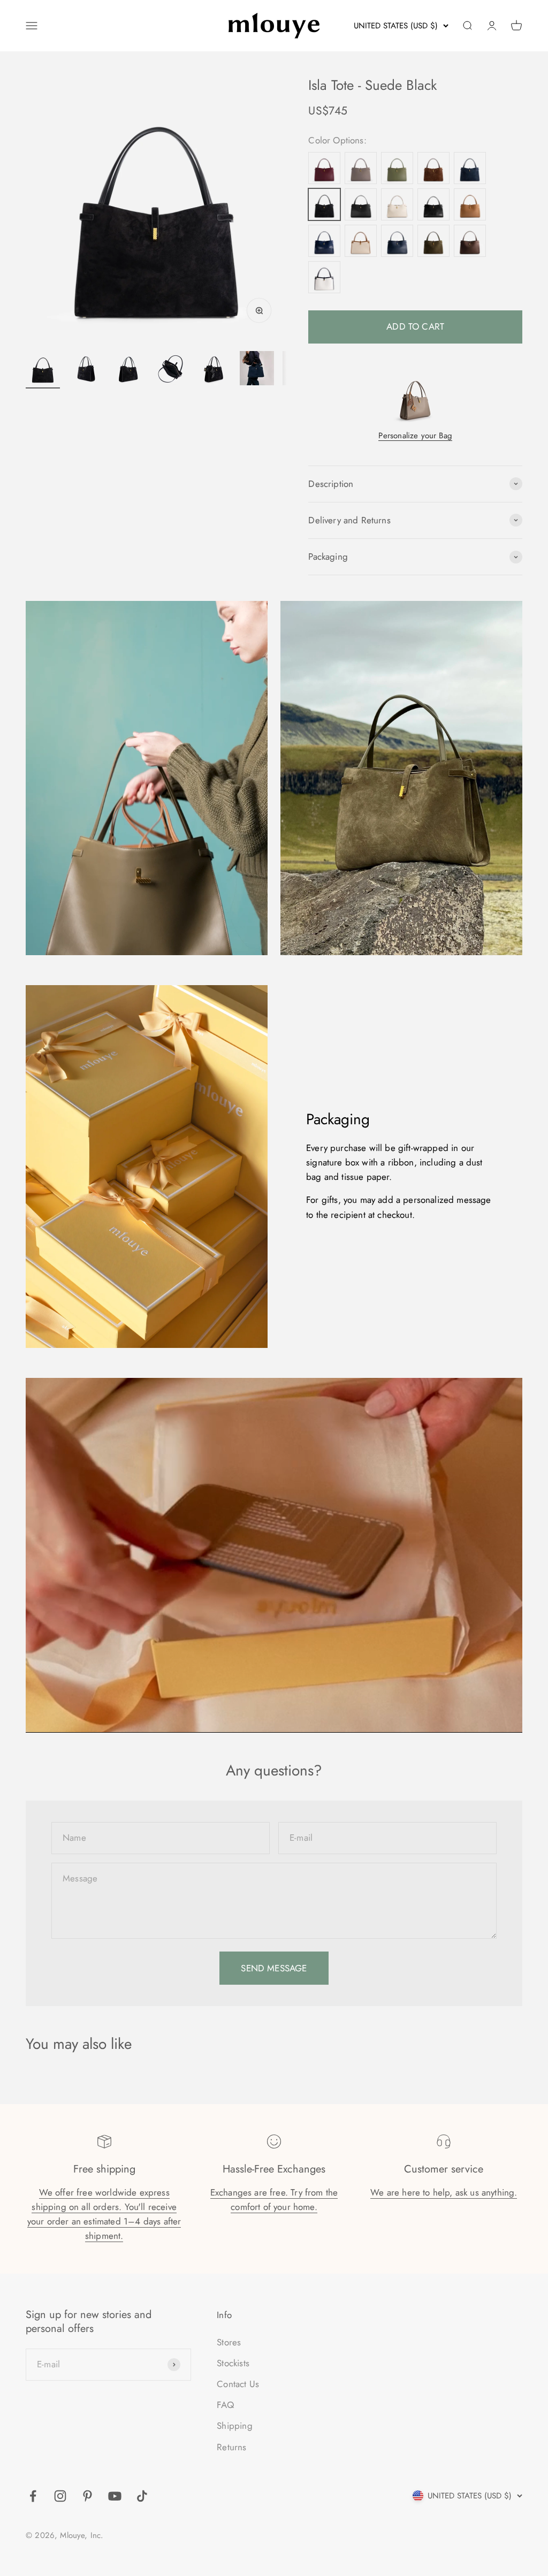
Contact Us (238, 2384)
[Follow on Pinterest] (87, 2496)
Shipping (234, 2426)
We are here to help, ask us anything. (444, 2192)
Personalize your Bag (415, 436)
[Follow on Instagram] (60, 2496)
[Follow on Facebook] (33, 2496)
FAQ (225, 2405)
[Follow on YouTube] (115, 2496)
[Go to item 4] (171, 370)
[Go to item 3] (128, 370)
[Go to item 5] (214, 370)
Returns (231, 2447)
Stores (229, 2342)
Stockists (233, 2363)
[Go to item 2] (86, 370)
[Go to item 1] (43, 370)
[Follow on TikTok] (142, 2496)
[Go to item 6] (257, 370)
